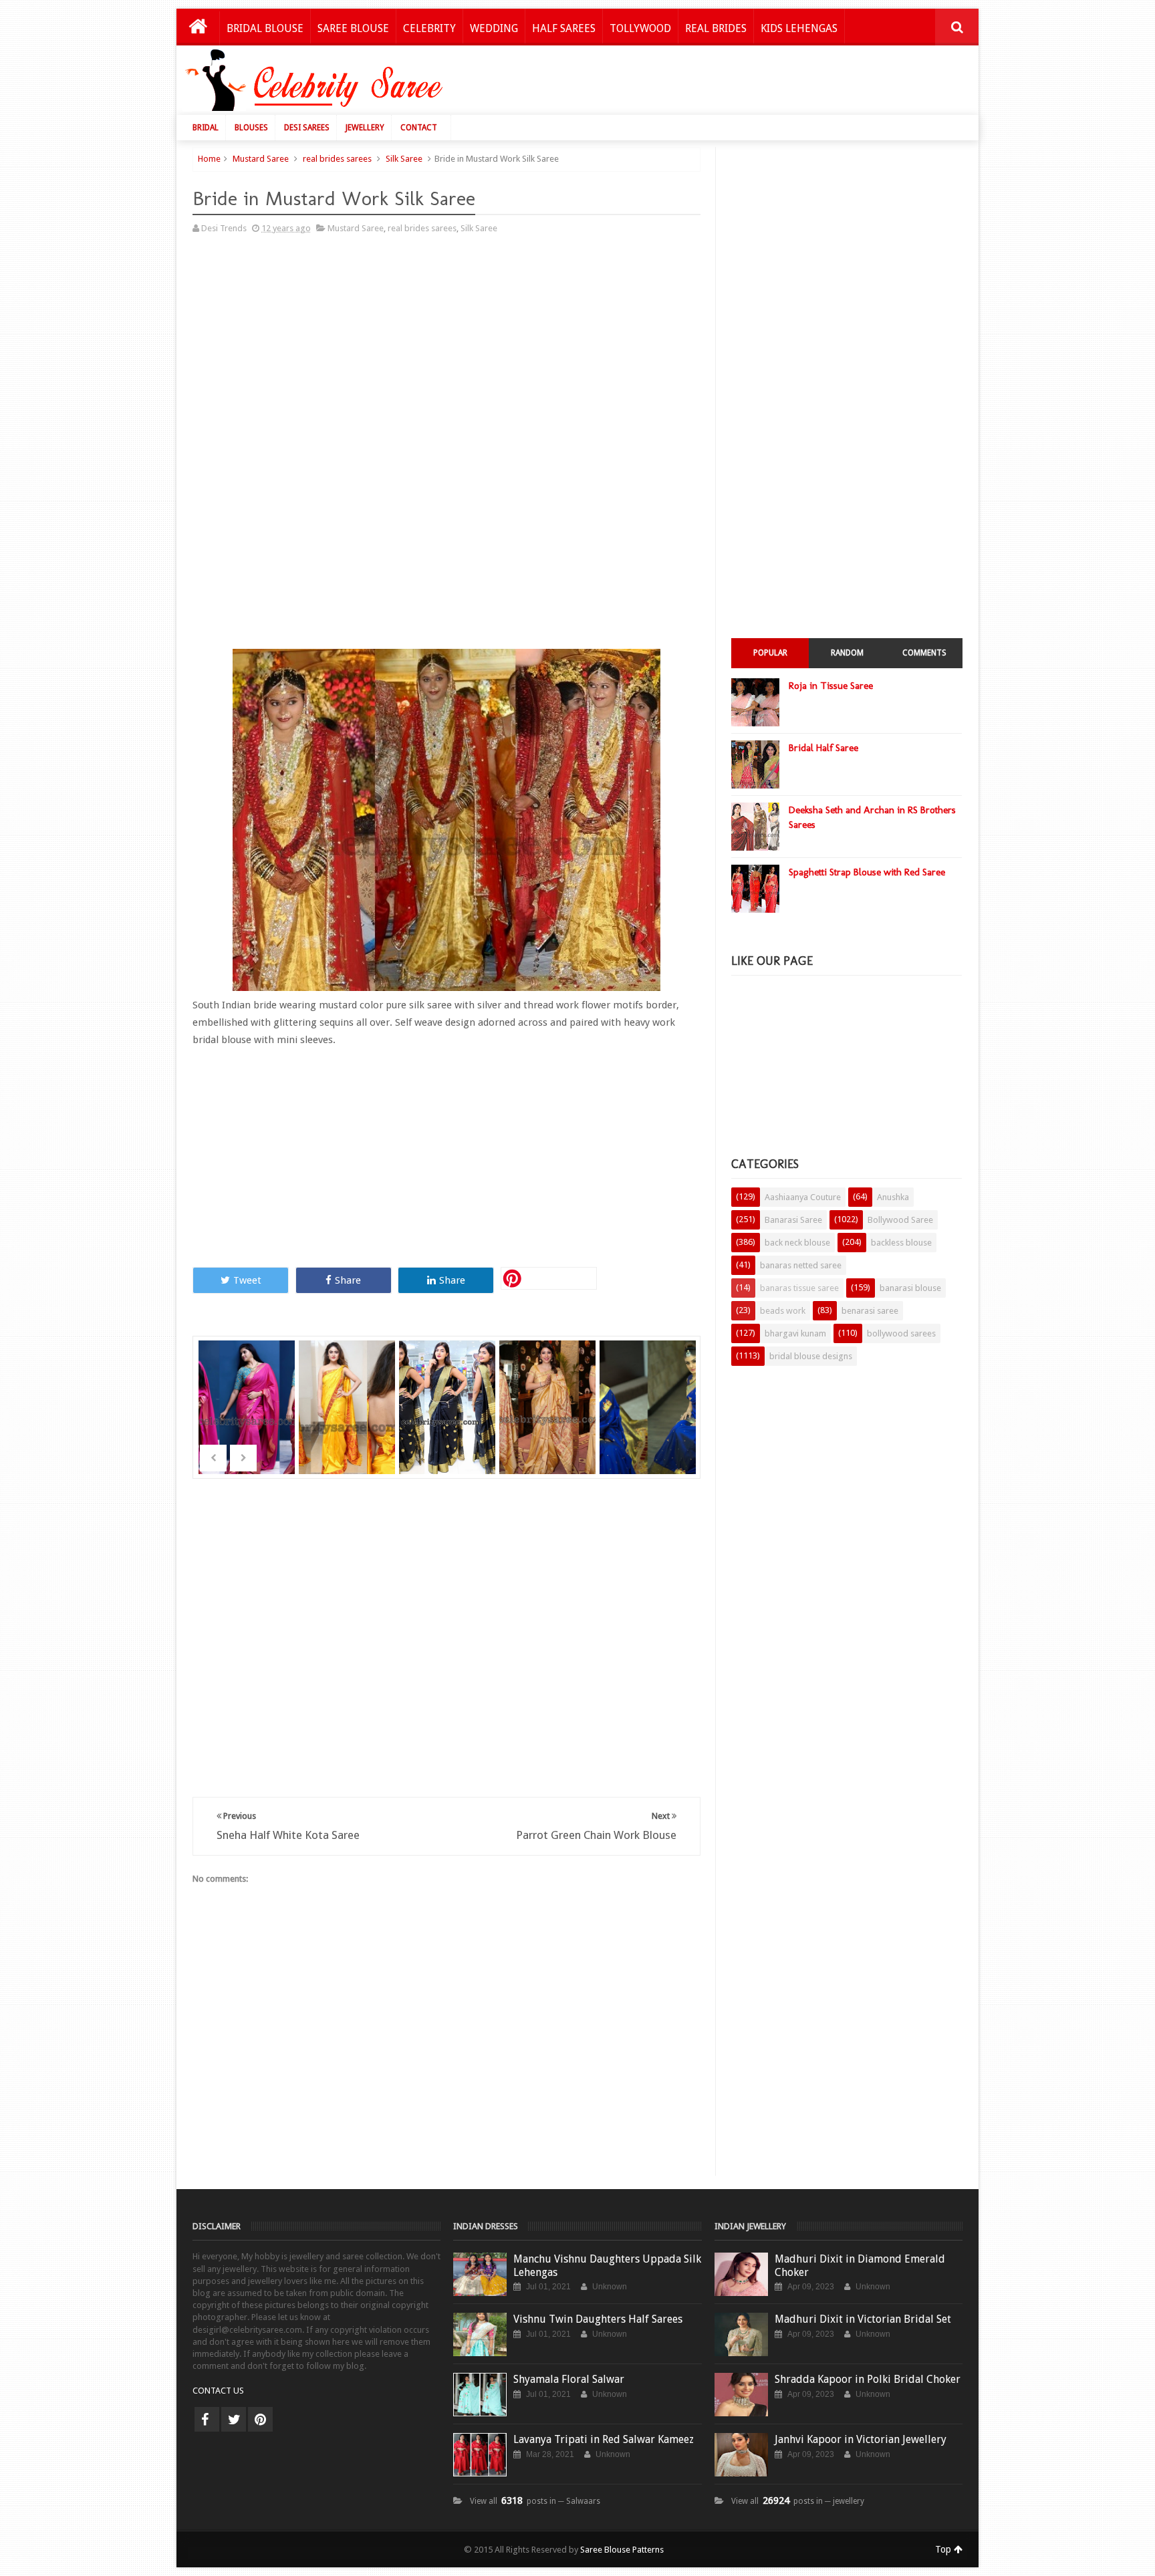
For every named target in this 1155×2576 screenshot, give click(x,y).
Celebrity (429, 28)
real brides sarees (337, 159)
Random (847, 653)
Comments (924, 653)
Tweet (247, 1280)
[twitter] (234, 2419)
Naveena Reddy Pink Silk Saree (248, 1390)
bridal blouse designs (811, 1356)
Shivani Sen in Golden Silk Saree (549, 1390)
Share (348, 1280)
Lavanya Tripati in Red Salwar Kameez (604, 2439)
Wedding (494, 28)
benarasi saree (870, 1311)
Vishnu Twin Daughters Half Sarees (598, 2319)
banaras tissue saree (799, 1288)
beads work (783, 1311)
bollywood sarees (901, 1333)
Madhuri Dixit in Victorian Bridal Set (863, 2319)
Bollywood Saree (900, 1220)
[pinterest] (260, 2419)
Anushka (893, 1197)
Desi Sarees (307, 128)
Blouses (251, 128)
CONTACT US (218, 2391)
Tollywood (640, 28)
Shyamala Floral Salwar (569, 2379)
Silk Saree (404, 159)
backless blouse (901, 1243)
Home (209, 159)
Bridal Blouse (265, 28)
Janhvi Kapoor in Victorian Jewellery (861, 2439)
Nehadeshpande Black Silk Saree (448, 1390)
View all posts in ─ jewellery (798, 2501)
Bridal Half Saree (823, 748)
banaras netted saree (801, 1265)
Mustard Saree (261, 159)
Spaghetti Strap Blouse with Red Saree (867, 872)
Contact (419, 128)
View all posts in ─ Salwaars (535, 2501)
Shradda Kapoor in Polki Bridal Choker (868, 2379)
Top (944, 2549)
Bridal (206, 128)
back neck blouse (797, 1243)
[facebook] (207, 2419)
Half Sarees (564, 28)
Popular (770, 653)
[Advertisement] (726, 84)
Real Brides (716, 28)
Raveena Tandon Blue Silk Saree (649, 1390)
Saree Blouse (353, 28)
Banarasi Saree (793, 1220)
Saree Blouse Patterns (622, 2550)
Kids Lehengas (799, 28)
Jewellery (365, 128)
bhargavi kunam (795, 1333)
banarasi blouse (910, 1288)
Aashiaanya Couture (803, 1197)
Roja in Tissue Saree (831, 686)
